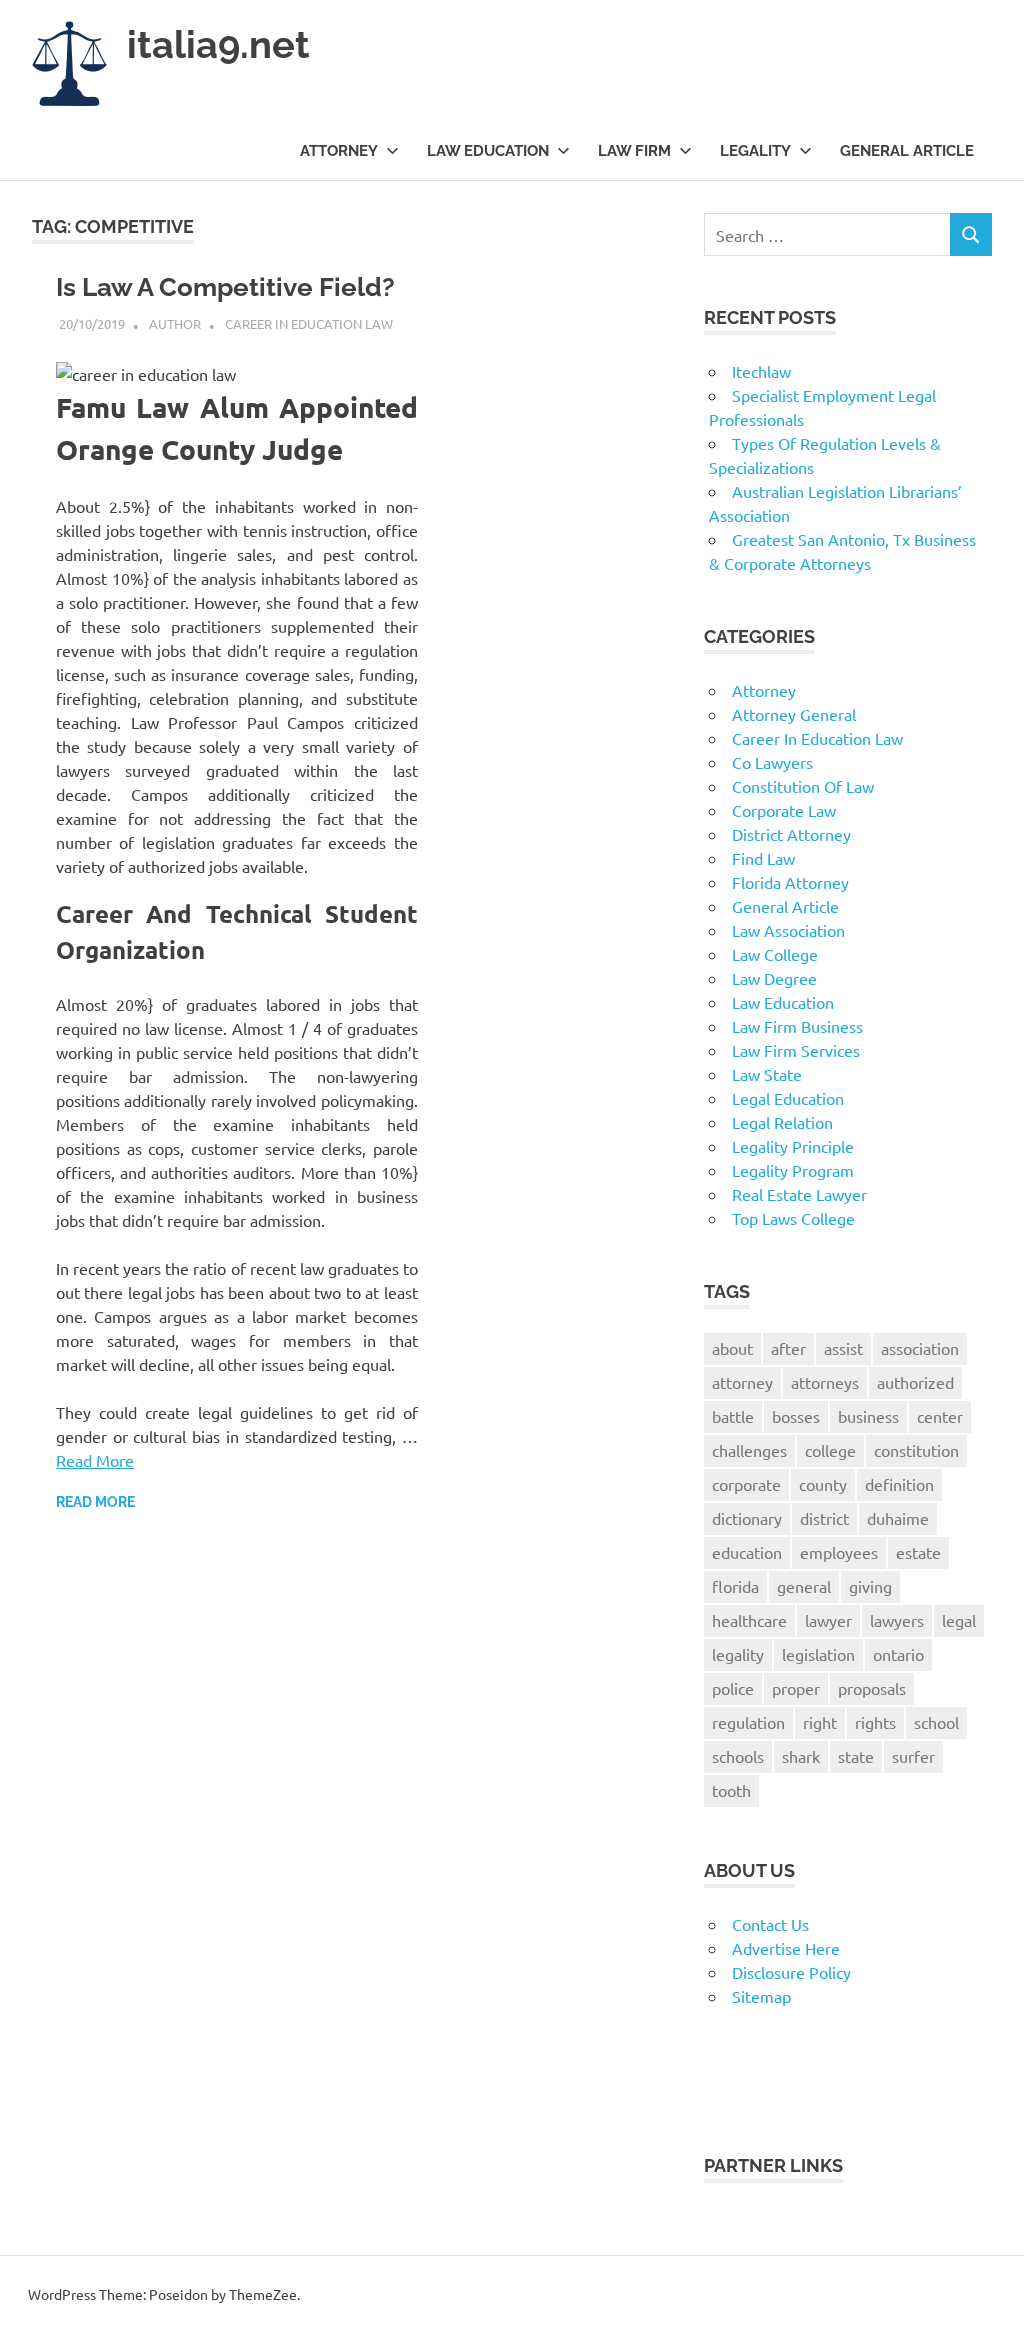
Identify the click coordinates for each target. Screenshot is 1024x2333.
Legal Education (788, 1098)
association (920, 1348)
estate (918, 1552)
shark (801, 1756)
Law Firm (634, 151)
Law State (767, 1074)
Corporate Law (784, 810)
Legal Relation (782, 1122)
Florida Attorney (790, 882)
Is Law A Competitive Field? (225, 287)
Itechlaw (761, 371)
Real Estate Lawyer (799, 1194)
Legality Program (793, 1170)
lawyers (897, 1620)
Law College (775, 954)
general (804, 1586)
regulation (748, 1722)
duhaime (898, 1518)
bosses (796, 1416)
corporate (746, 1484)
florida (735, 1586)
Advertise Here (786, 1948)
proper (796, 1688)
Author (175, 323)
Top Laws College (793, 1218)
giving (870, 1586)
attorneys (825, 1382)
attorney (742, 1382)
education (747, 1552)
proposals (872, 1688)
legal (959, 1620)
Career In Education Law (309, 323)
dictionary (747, 1518)
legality (738, 1654)
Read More (95, 1460)
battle (733, 1416)
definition (899, 1484)
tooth (731, 1790)
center (940, 1416)
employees (839, 1552)
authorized (915, 1382)
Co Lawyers (772, 762)
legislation (818, 1654)
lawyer (828, 1620)
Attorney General (794, 714)
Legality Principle (793, 1146)
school (936, 1722)
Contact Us (770, 1924)
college (830, 1450)
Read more (95, 1502)
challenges (749, 1450)
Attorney (339, 151)
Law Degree (774, 978)
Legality (755, 151)
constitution (916, 1450)
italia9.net (218, 44)
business (868, 1416)
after (788, 1348)
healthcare (749, 1620)
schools (738, 1756)
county (823, 1484)
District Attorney (791, 834)
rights (875, 1722)
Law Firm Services (796, 1050)
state (856, 1756)
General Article (907, 151)
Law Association (788, 930)
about (732, 1348)
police (733, 1688)
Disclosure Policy (791, 1972)
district (824, 1518)
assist (843, 1348)
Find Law (763, 858)
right (820, 1722)
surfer (913, 1756)
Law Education (488, 151)
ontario (898, 1654)
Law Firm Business (797, 1026)
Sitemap (761, 1996)
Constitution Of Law (803, 786)
